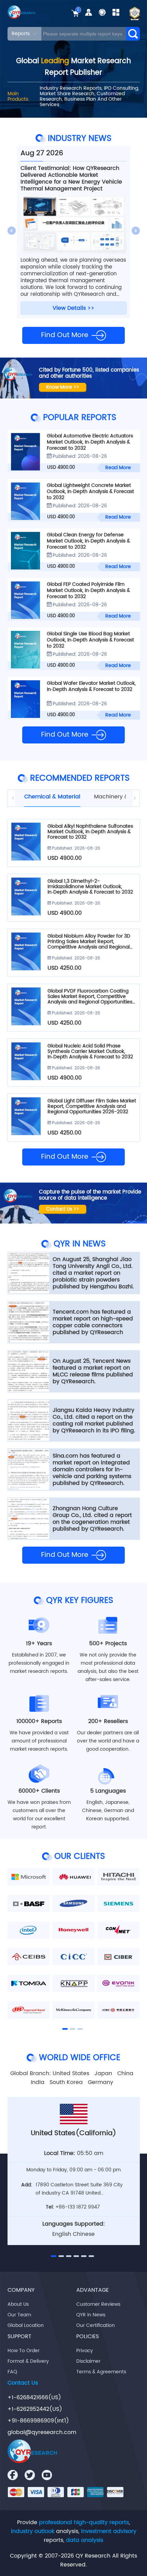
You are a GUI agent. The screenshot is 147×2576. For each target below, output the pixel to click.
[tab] (56, 797)
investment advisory (109, 2531)
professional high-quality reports (84, 2522)
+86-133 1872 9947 (78, 2207)
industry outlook (33, 2531)
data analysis (85, 2540)
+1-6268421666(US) (34, 2398)
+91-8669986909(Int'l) (38, 2421)
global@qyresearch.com (42, 2432)
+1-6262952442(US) (35, 2409)
